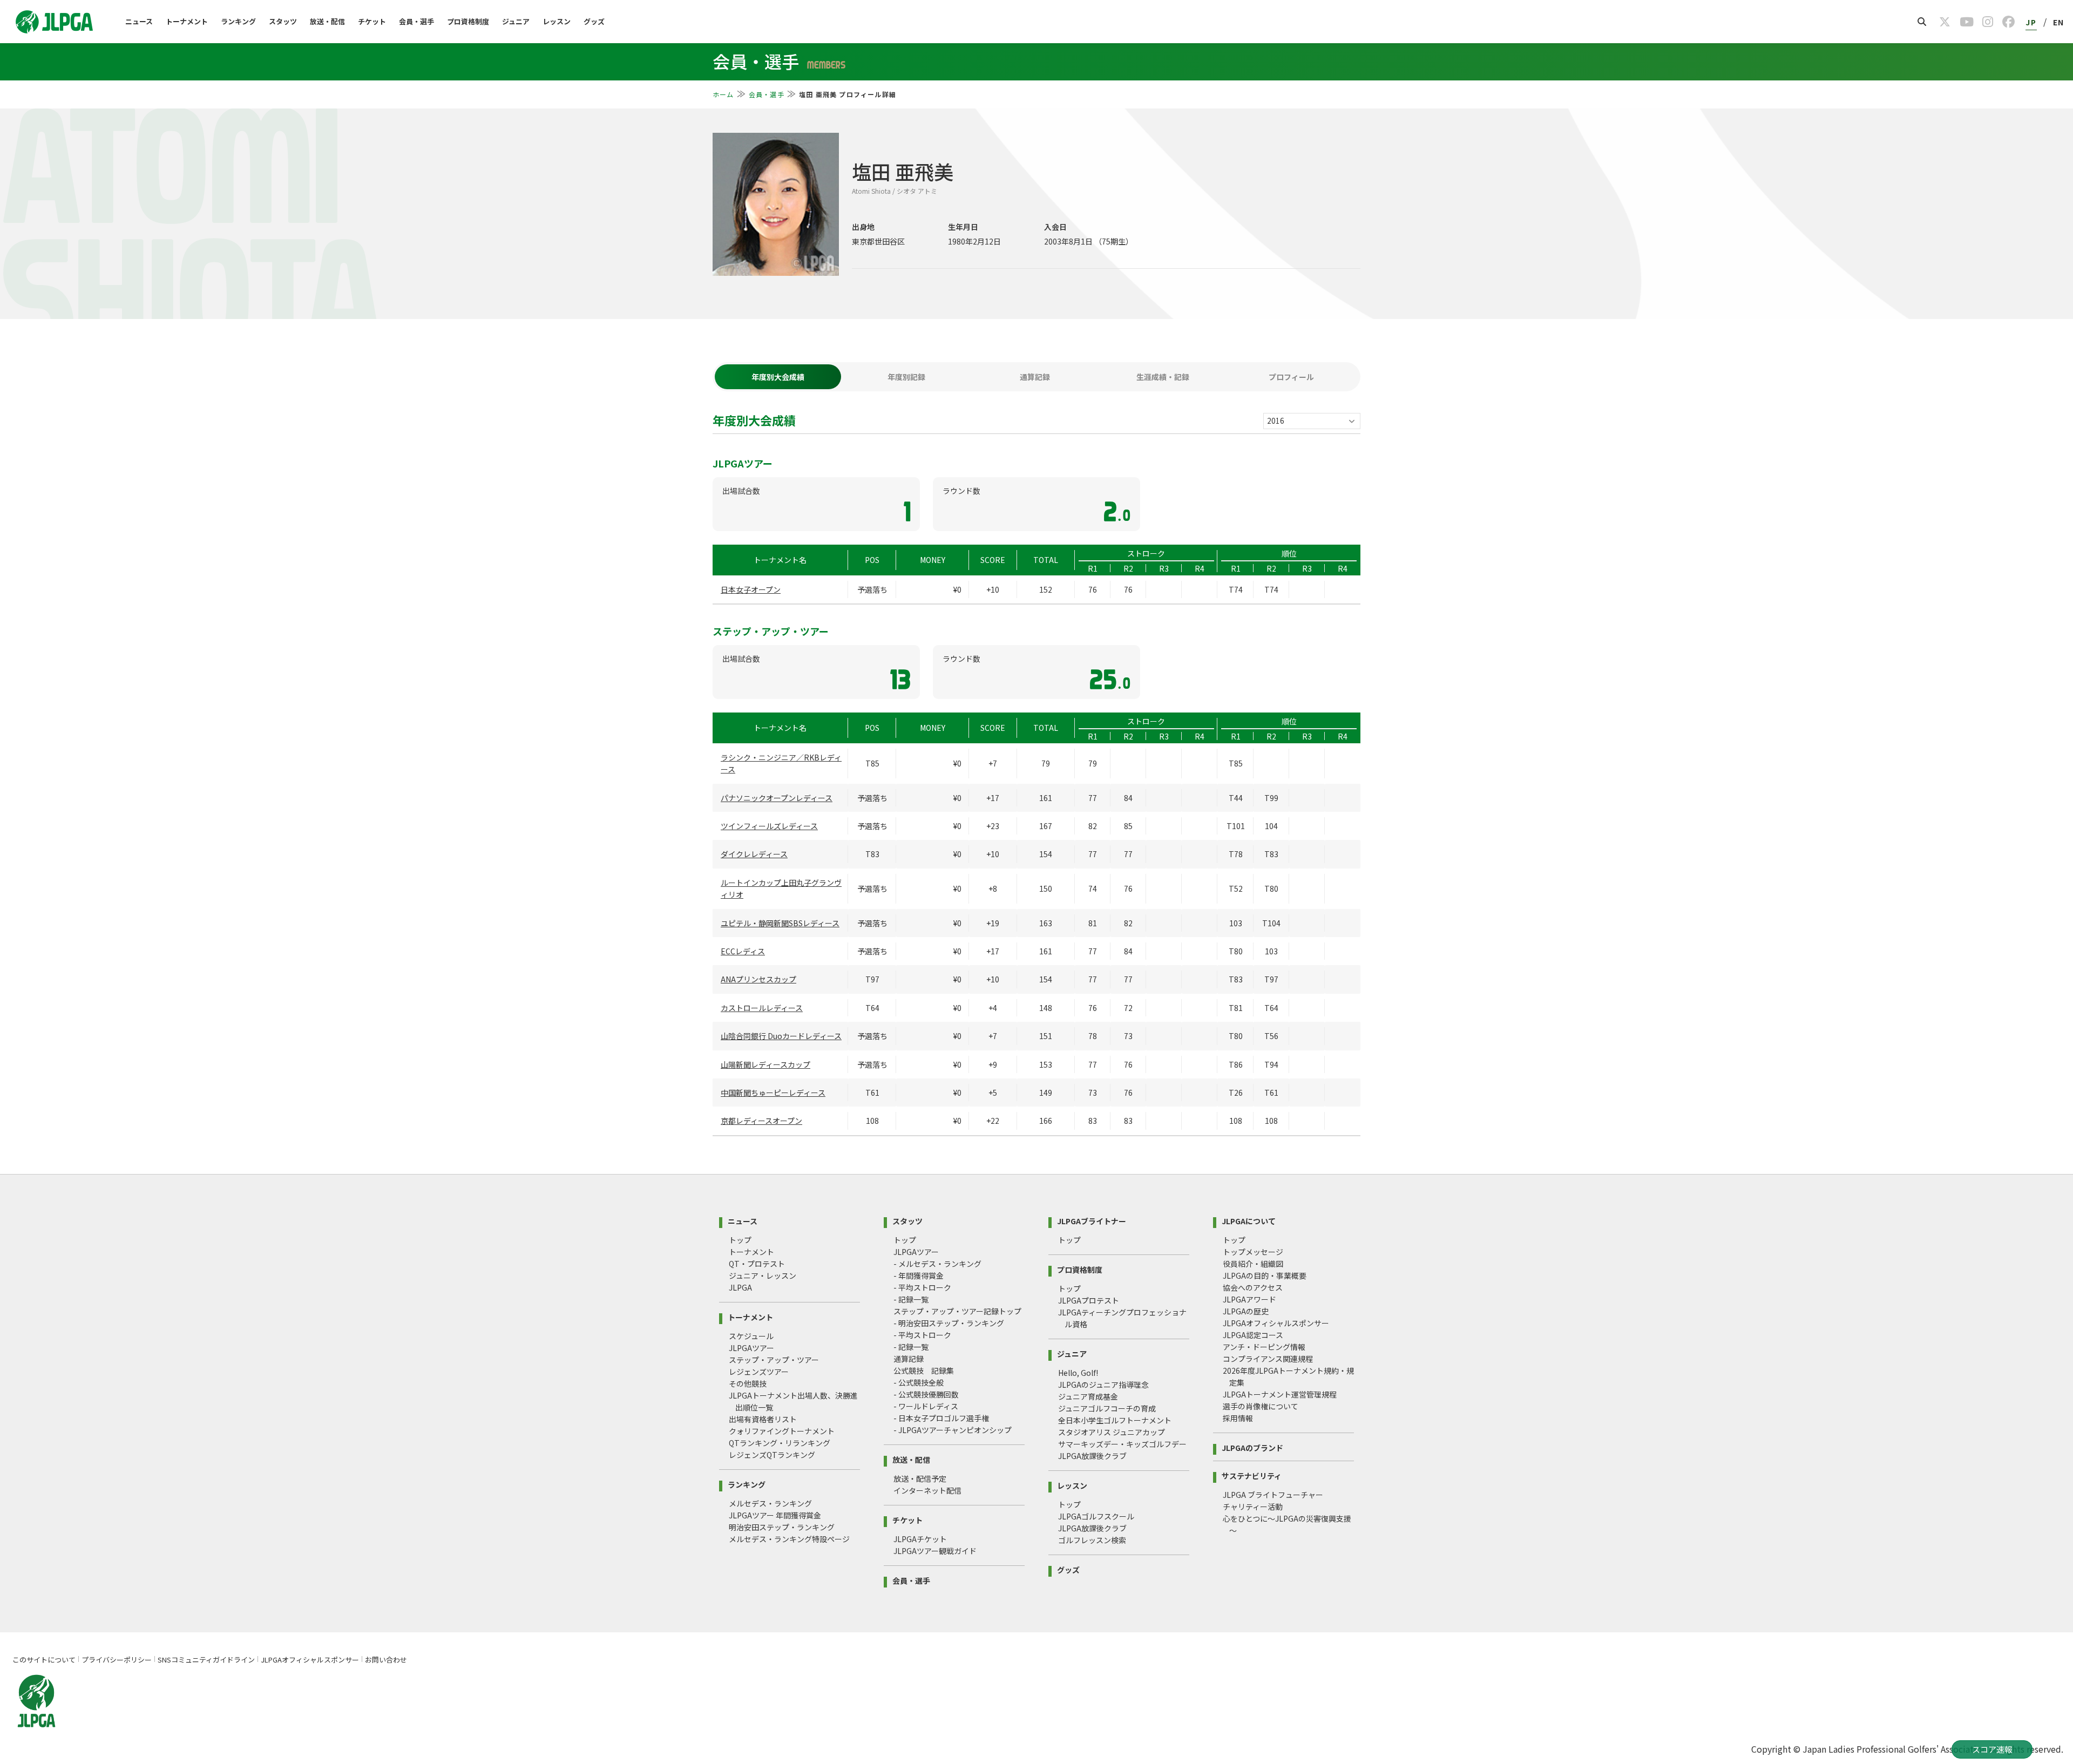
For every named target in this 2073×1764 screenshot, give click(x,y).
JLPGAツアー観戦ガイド (935, 1551)
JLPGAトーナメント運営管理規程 (1280, 1394)
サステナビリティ (1252, 1475)
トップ (740, 1240)
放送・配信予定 (920, 1478)
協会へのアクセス (1253, 1287)
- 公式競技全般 (919, 1382)
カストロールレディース (762, 1008)
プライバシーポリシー (117, 1660)
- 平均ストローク (922, 1287)
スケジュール (751, 1336)
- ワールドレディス (926, 1406)
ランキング (238, 21)
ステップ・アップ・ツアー (774, 1360)
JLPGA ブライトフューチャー (1273, 1495)
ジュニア (516, 21)
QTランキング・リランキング (780, 1443)
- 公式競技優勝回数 (926, 1394)
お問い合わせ (386, 1660)
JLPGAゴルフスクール (1096, 1516)
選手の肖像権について (1261, 1406)
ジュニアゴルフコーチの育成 (1107, 1408)
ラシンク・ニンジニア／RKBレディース (781, 763)
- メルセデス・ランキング (937, 1264)
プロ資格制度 (468, 21)
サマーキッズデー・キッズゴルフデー (1122, 1444)
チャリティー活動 (1253, 1507)
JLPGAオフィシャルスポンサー (1276, 1323)
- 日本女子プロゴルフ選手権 (941, 1418)
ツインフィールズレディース (769, 826)
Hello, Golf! (1078, 1373)
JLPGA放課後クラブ (1092, 1456)
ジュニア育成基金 (1088, 1396)
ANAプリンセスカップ (758, 979)
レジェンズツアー (759, 1372)
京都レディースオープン (761, 1121)
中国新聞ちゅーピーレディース (773, 1093)
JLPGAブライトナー (1092, 1220)
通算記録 (909, 1359)
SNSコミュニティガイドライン (206, 1660)
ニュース (139, 21)
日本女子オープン (751, 589)
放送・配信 (327, 21)
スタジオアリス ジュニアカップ (1112, 1432)
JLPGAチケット (920, 1539)
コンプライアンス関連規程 (1268, 1359)
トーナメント (187, 21)
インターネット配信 (927, 1490)
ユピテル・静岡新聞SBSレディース (780, 923)
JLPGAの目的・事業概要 (1265, 1275)
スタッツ (283, 21)
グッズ (594, 21)
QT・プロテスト (757, 1264)
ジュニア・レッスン (763, 1275)
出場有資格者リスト (763, 1419)
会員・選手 (416, 21)
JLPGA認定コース (1253, 1335)
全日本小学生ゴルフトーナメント (1115, 1420)
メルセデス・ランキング (770, 1503)
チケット (372, 21)
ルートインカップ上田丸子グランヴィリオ (781, 888)
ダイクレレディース (754, 854)
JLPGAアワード (1249, 1299)
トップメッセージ (1253, 1252)
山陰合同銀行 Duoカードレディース (781, 1036)
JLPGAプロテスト (1089, 1300)
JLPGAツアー (751, 1348)
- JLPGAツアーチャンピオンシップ (953, 1430)
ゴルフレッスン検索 (1092, 1540)
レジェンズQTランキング (772, 1455)
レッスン (557, 21)
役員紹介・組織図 (1253, 1264)
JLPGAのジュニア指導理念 (1103, 1385)
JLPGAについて (1249, 1220)
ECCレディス (743, 951)
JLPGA (740, 1287)
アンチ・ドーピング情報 (1264, 1347)
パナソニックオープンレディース (777, 798)
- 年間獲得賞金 (919, 1275)
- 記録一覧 (911, 1299)
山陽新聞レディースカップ (765, 1064)
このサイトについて (44, 1660)
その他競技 (748, 1383)
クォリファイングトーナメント (782, 1431)
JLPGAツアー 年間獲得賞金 (775, 1515)
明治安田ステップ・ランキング (782, 1527)
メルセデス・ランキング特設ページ (789, 1539)
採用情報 (1238, 1418)
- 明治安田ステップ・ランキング (949, 1323)
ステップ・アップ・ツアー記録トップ (957, 1311)
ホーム (723, 94)
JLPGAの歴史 (1246, 1311)
